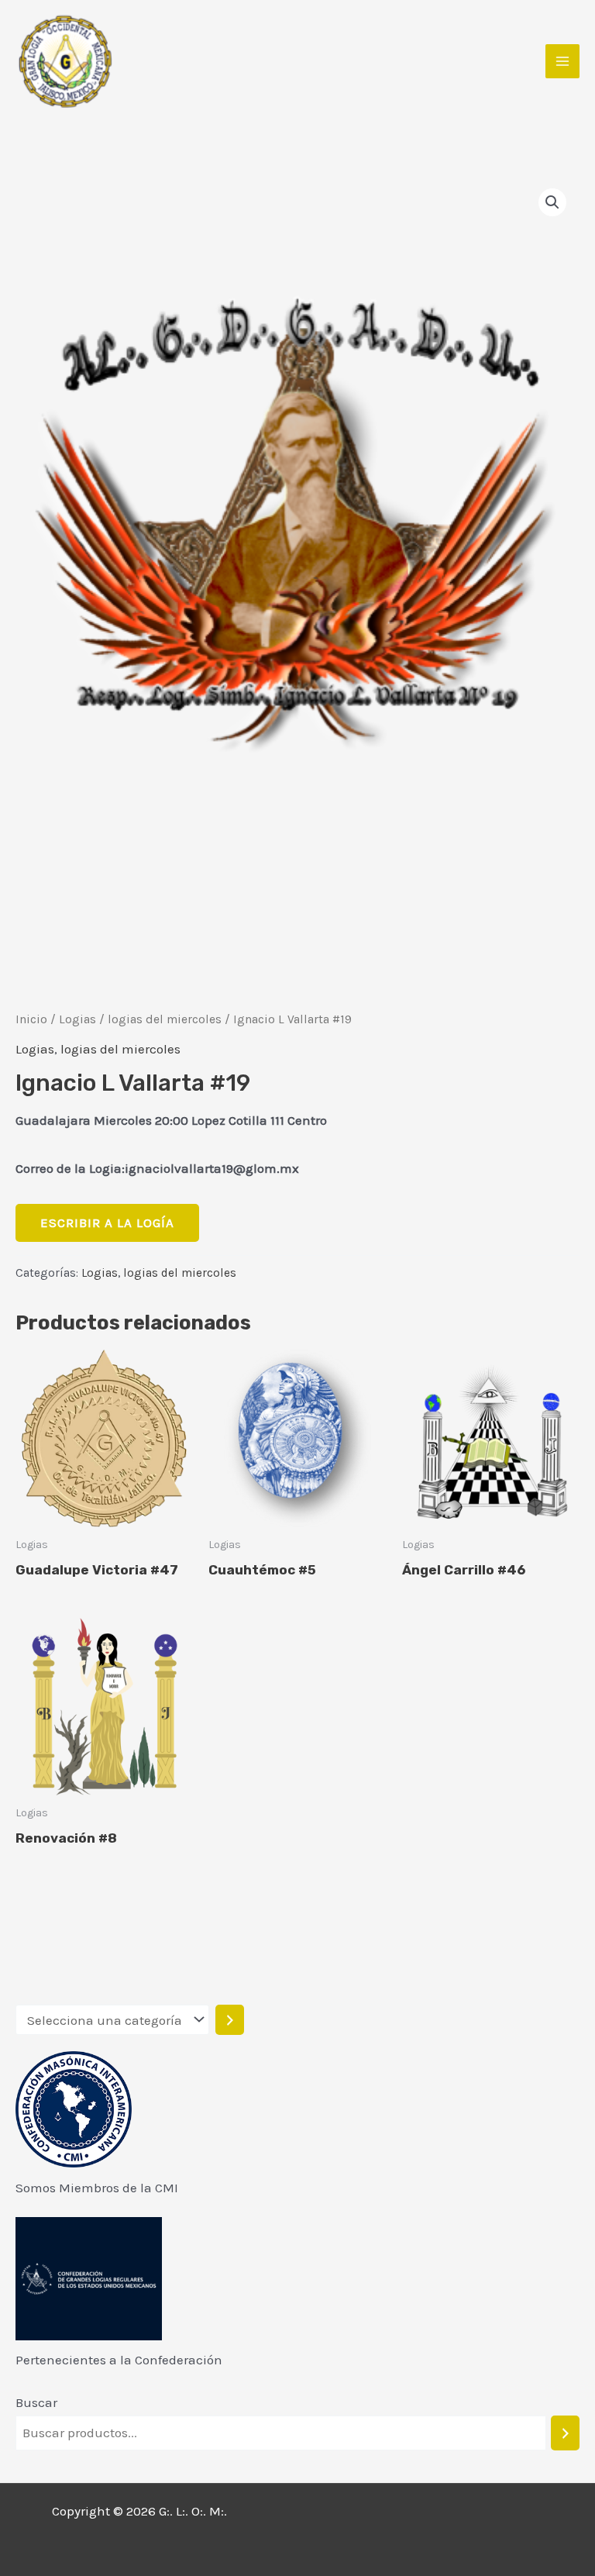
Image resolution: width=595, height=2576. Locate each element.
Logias (77, 1019)
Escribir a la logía (107, 1222)
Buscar (36, 2402)
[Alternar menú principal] (562, 61)
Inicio (31, 1019)
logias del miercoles (165, 1019)
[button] (552, 202)
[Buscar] (565, 2433)
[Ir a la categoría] (230, 2020)
